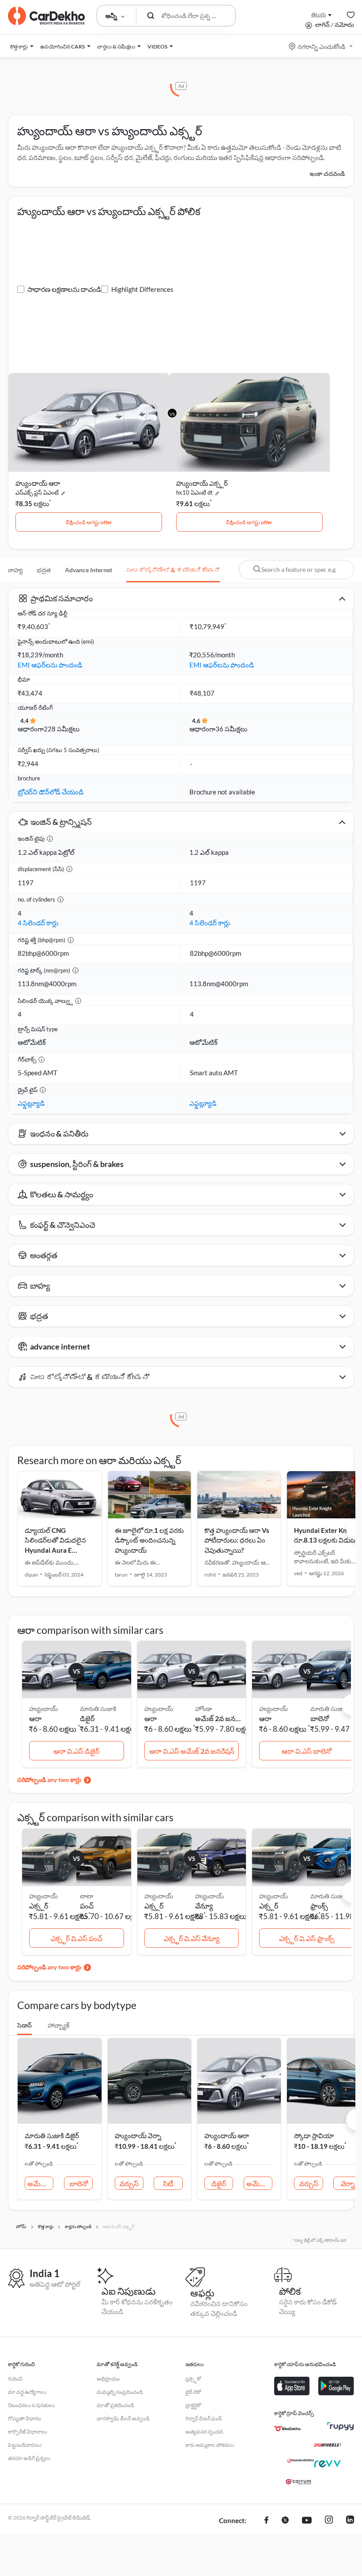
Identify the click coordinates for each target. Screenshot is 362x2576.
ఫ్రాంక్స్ (319, 1906)
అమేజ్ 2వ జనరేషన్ (219, 1718)
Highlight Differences (142, 289)
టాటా (87, 1896)
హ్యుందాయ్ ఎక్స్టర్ (202, 483)
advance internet (89, 570)
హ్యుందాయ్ (209, 1896)
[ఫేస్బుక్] (266, 2521)
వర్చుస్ (129, 2183)
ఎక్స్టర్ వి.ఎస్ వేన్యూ (192, 1938)
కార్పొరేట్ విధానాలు (28, 2432)
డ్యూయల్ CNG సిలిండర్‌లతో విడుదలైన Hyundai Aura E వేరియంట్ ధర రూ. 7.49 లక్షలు (56, 1550)
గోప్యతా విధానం (25, 2418)
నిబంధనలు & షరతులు (31, 2405)
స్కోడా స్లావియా (314, 2136)
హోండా (204, 1709)
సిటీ (168, 2183)
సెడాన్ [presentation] (25, 2025)
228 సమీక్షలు (62, 729)
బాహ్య (15, 570)
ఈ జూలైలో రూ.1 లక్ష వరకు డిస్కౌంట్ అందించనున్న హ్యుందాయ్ (149, 1540)
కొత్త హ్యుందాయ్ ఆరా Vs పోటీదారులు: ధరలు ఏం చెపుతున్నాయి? (237, 1540)
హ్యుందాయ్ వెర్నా (138, 2136)
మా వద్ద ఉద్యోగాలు (27, 2392)
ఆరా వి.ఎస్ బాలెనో (307, 1751)
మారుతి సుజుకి (98, 1709)
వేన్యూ (204, 1906)
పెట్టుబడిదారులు (25, 2445)
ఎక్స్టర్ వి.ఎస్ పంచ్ (77, 1938)
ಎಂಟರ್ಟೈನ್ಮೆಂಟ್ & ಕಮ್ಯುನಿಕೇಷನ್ (173, 570)
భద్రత (44, 570)
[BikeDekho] (287, 2429)
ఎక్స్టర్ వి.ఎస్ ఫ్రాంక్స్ (307, 1938)
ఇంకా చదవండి (327, 173)
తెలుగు (319, 14)
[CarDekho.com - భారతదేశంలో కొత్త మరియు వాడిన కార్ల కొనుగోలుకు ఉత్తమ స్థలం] (46, 16)
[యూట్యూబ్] (307, 2521)
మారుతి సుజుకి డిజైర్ (52, 2136)
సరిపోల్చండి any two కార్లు (49, 1780)
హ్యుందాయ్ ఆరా (38, 483)
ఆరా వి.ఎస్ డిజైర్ (76, 1751)
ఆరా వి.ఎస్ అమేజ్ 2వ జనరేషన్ (192, 1751)
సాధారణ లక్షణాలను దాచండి (64, 289)
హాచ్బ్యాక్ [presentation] (58, 2025)
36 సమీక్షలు (231, 729)
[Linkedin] (350, 2521)
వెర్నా (348, 2183)
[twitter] (285, 2521)
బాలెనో (320, 1718)
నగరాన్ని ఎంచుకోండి (321, 47)
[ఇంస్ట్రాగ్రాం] (329, 2521)
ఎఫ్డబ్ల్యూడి (31, 1103)
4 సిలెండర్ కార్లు (38, 923)
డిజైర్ (87, 1718)
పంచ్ (87, 1906)
